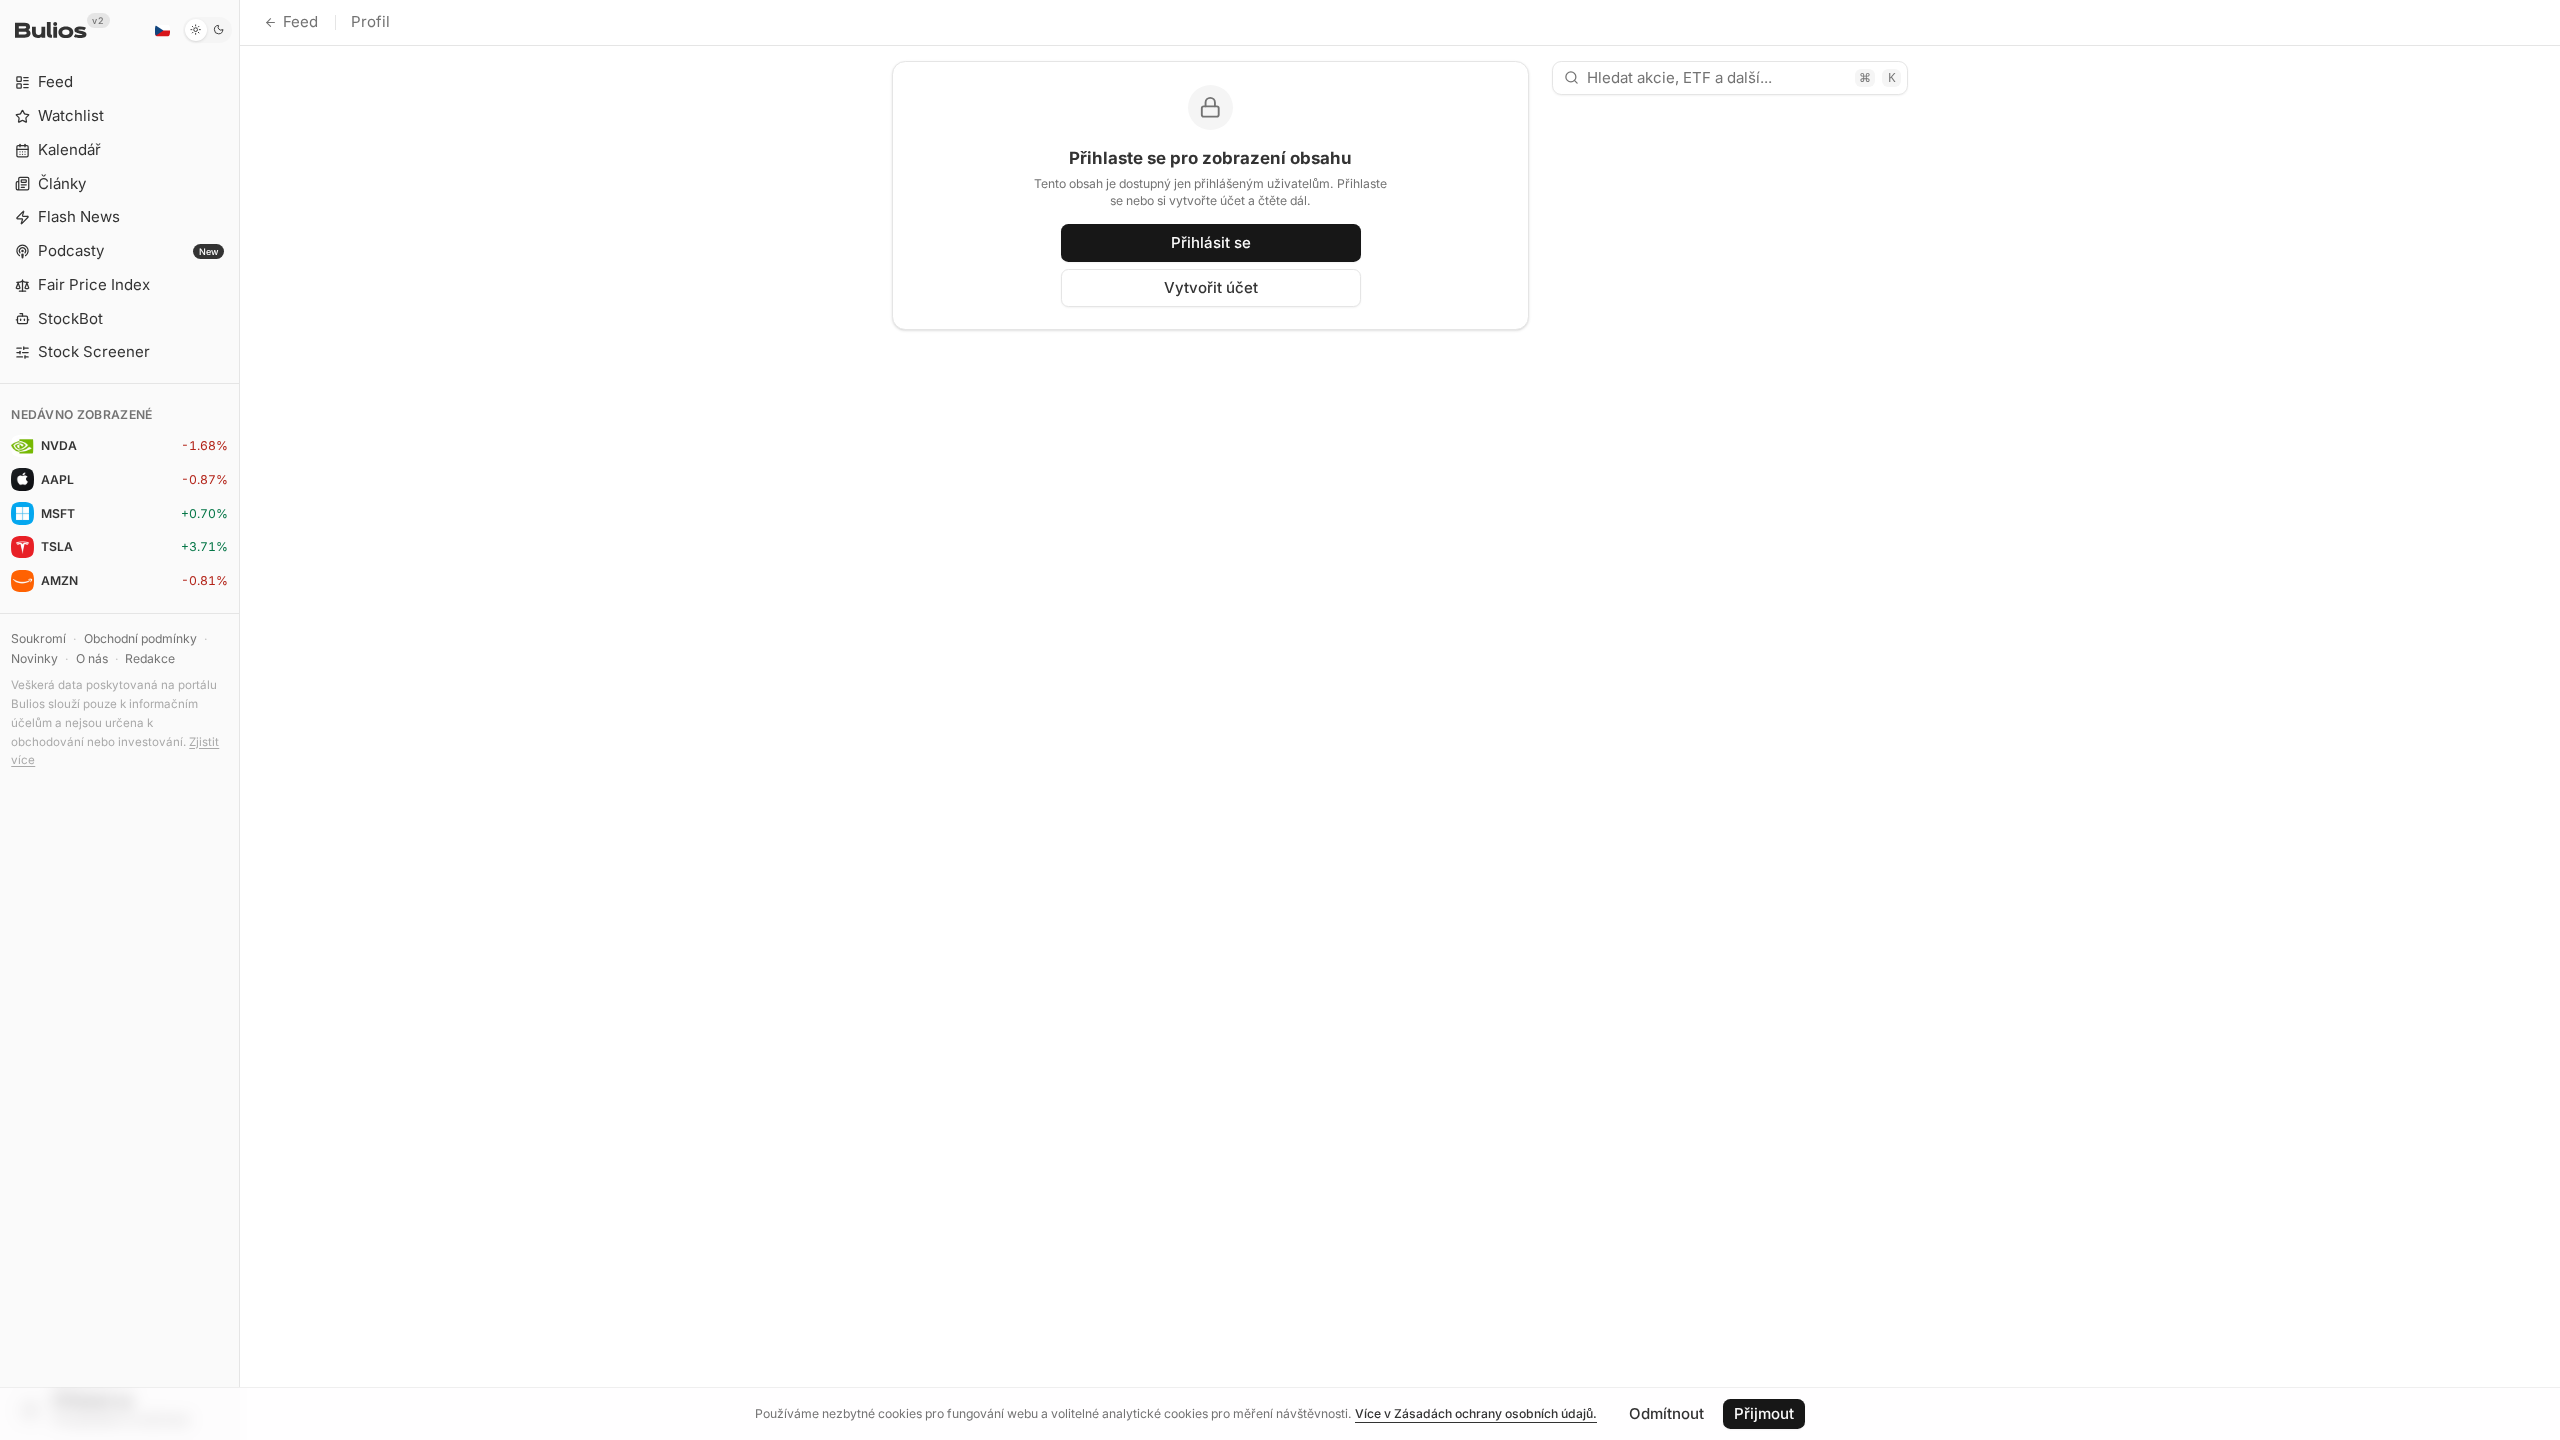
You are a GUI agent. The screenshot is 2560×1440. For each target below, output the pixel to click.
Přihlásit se (1211, 242)
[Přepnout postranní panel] (239, 720)
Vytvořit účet (1211, 287)
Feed (300, 21)
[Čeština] (162, 30)
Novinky (34, 658)
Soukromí (38, 638)
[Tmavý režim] (207, 30)
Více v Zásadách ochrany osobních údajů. (1476, 1413)
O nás (92, 658)
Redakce (150, 658)
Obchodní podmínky (140, 638)
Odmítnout (1666, 1413)
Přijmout (1764, 1413)
